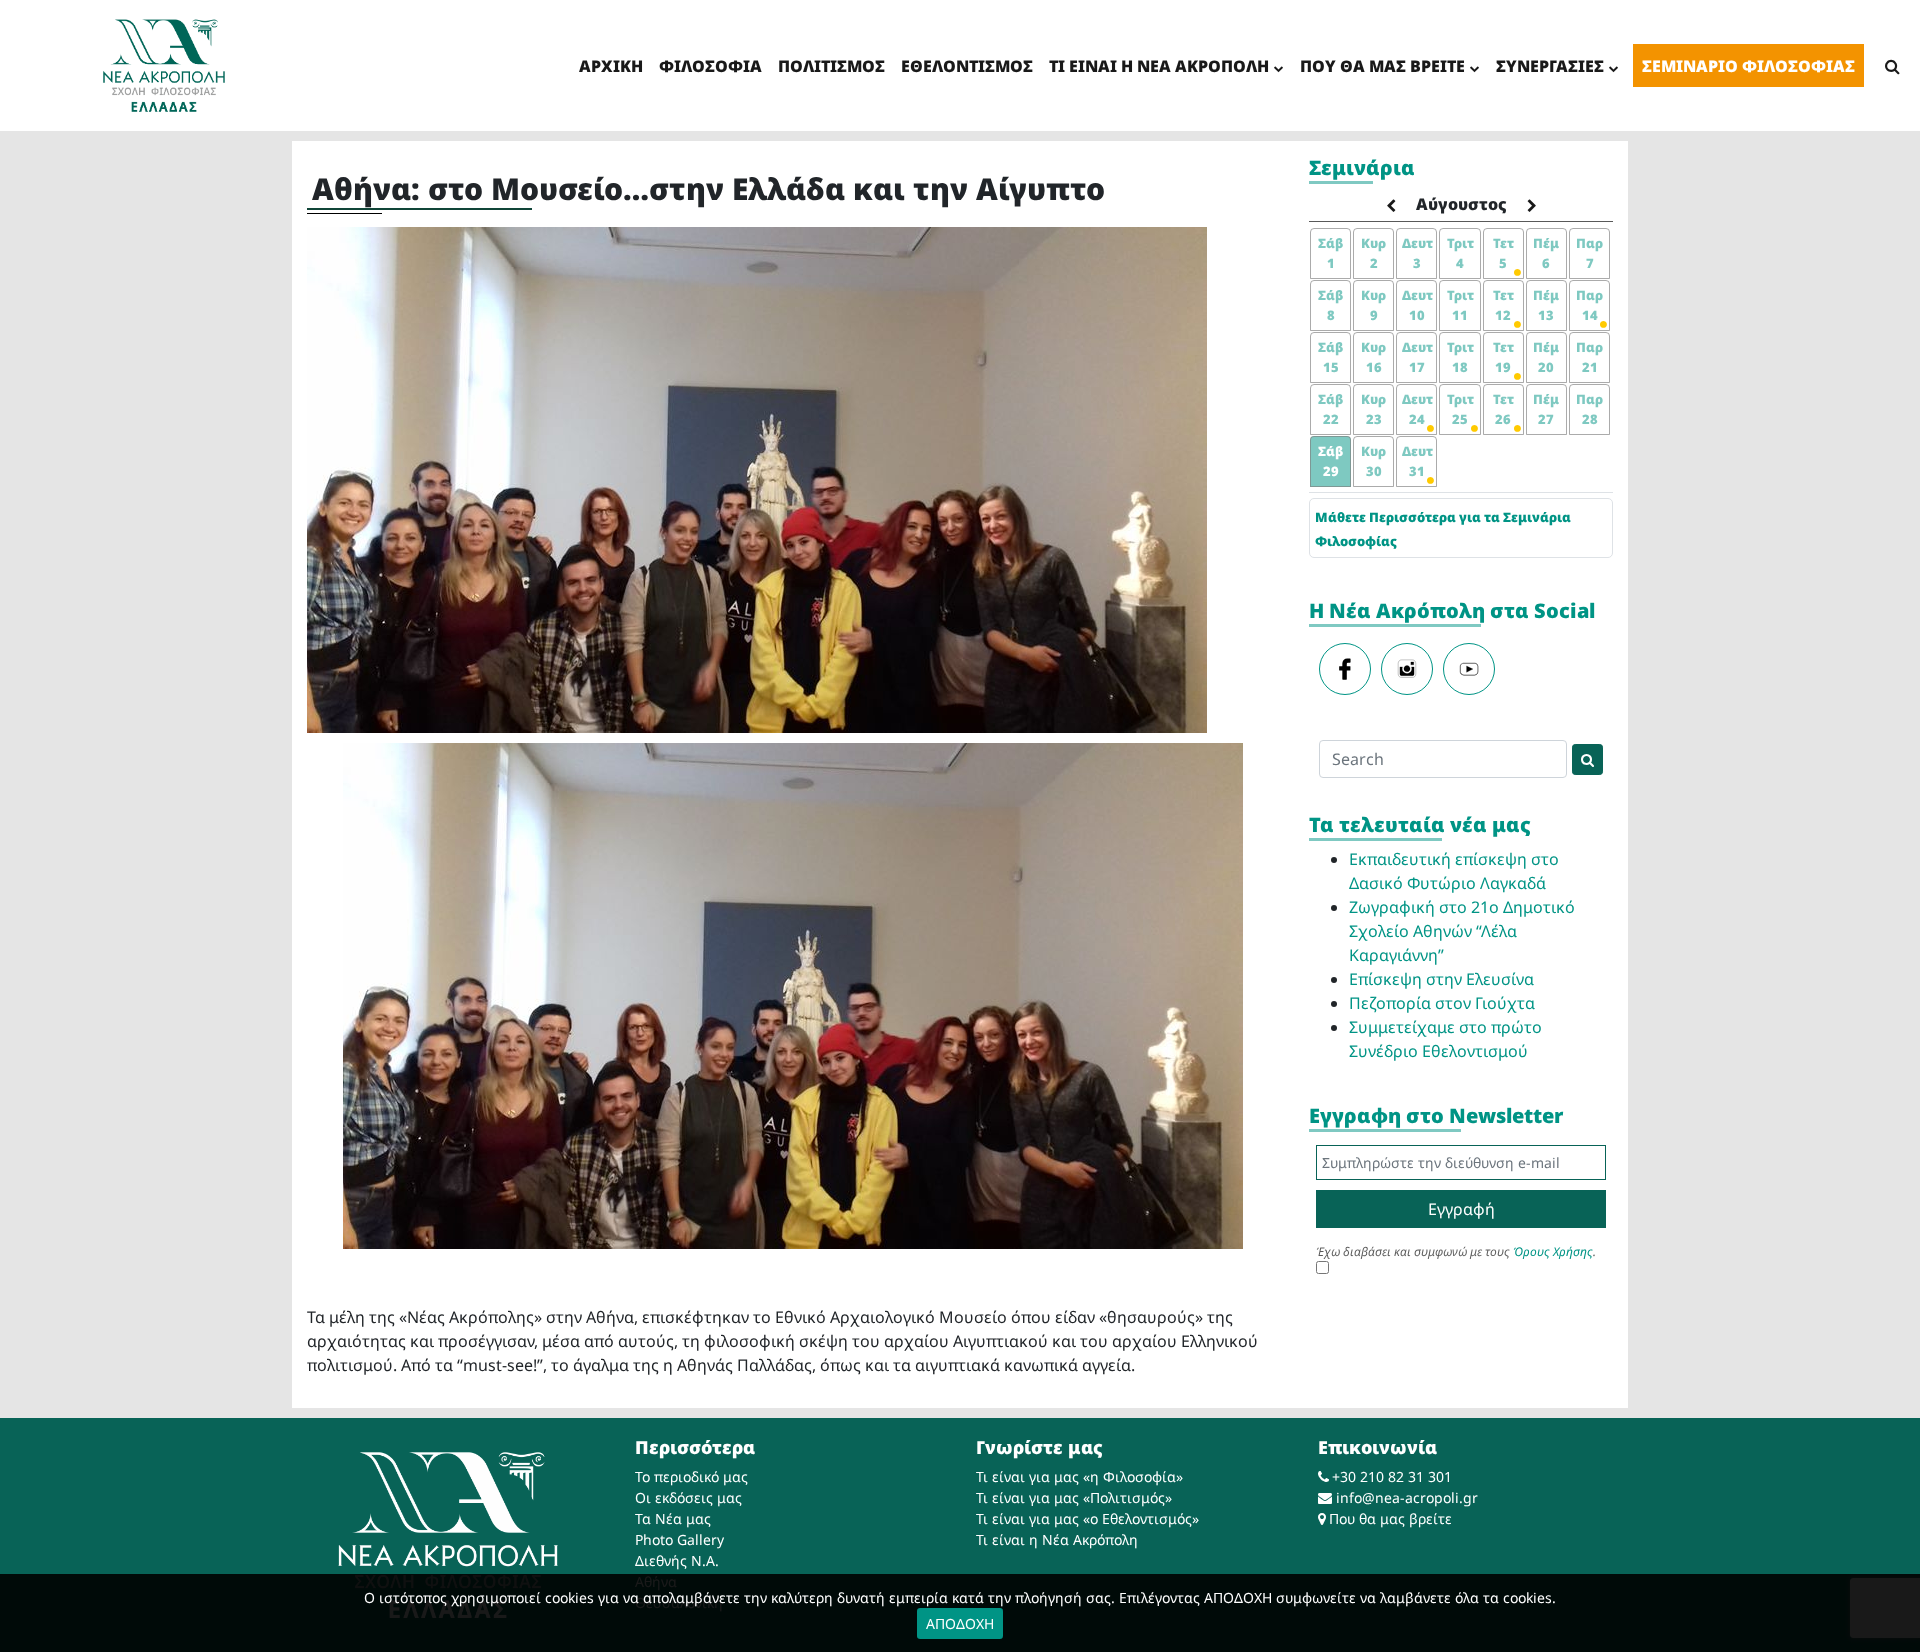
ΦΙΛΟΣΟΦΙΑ (710, 66)
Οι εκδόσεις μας (688, 1497)
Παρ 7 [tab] (1589, 253)
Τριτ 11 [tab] (1460, 305)
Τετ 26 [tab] (1503, 409)
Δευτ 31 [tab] (1417, 461)
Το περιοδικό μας (691, 1476)
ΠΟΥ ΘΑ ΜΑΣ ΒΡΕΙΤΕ (1382, 66)
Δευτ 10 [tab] (1417, 305)
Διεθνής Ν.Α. (677, 1560)
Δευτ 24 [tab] (1417, 409)
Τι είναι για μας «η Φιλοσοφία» (1079, 1476)
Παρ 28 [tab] (1589, 409)
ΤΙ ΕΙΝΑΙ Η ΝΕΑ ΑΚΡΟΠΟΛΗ (1159, 66)
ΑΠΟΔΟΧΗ (960, 1623)
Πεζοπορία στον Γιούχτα (1442, 1003)
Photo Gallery (679, 1539)
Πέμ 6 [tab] (1546, 253)
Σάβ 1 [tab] (1330, 253)
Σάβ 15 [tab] (1330, 357)
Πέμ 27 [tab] (1546, 409)
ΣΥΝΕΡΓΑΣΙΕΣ (1550, 66)
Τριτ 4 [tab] (1460, 253)
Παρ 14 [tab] (1589, 305)
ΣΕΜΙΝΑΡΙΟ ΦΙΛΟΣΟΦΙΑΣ (1748, 66)
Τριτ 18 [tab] (1460, 357)
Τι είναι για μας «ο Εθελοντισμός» (1087, 1518)
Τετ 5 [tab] (1503, 253)
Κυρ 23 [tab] (1373, 409)
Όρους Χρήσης (1553, 1251)
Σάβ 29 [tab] (1330, 461)
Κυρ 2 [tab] (1373, 253)
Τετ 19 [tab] (1503, 357)
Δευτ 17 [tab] (1417, 357)
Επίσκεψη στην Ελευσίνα (1441, 979)
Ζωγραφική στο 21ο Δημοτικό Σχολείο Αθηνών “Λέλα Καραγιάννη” (1462, 931)
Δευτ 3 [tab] (1417, 253)
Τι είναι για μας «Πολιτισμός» (1074, 1497)
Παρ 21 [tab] (1589, 357)
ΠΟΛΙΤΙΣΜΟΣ (831, 66)
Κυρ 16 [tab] (1373, 357)
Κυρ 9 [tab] (1373, 305)
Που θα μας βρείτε (1390, 1518)
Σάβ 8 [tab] (1330, 305)
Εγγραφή (1461, 1209)
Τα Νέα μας (673, 1518)
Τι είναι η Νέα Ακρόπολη (1057, 1539)
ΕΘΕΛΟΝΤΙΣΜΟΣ (967, 66)
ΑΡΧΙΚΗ (611, 66)
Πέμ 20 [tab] (1546, 357)
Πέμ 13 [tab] (1546, 305)
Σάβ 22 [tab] (1330, 409)
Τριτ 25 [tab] (1460, 409)
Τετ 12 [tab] (1503, 305)
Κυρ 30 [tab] (1373, 461)
